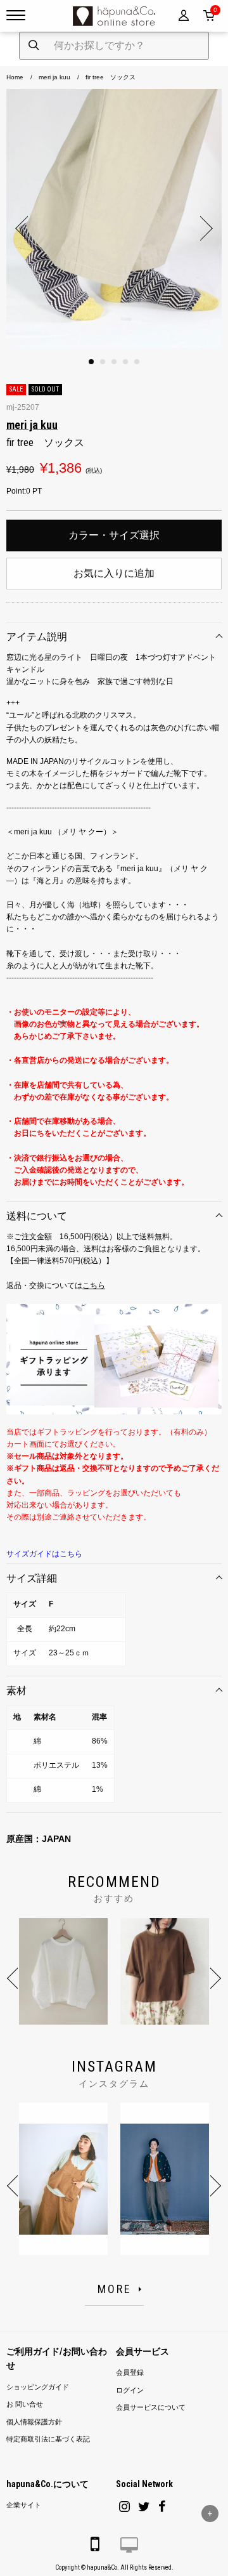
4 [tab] (125, 362)
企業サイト (24, 2505)
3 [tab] (114, 362)
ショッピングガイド (38, 2387)
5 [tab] (137, 362)
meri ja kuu (54, 77)
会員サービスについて (151, 2408)
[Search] (34, 46)
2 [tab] (103, 362)
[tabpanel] (114, 218)
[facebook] (162, 2507)
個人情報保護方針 (34, 2422)
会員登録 (130, 2373)
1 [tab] (91, 362)
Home (15, 77)
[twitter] (144, 2507)
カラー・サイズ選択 (114, 535)
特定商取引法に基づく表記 (48, 2439)
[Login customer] (184, 16)
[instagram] (124, 2507)
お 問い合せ (25, 2404)
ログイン (130, 2390)
